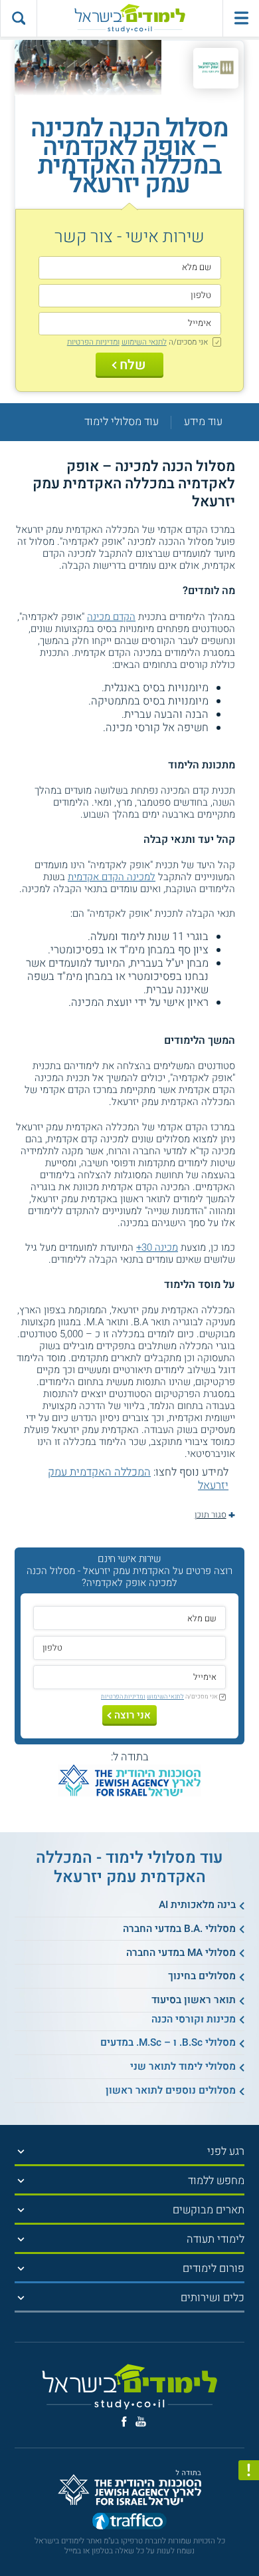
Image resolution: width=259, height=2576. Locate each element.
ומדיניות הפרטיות (93, 342)
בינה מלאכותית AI (197, 1905)
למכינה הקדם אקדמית (112, 877)
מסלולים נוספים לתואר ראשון (171, 2090)
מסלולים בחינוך (202, 1976)
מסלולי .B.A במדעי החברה (179, 1929)
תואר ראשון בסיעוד (194, 2000)
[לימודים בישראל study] (129, 18)
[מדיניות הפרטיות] (249, 2471)
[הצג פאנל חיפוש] (18, 18)
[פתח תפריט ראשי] (241, 18)
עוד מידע (203, 422)
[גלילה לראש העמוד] (249, 2540)
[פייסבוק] (124, 2422)
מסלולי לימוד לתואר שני (183, 2066)
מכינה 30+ (157, 1247)
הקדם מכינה (111, 617)
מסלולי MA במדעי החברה (181, 1953)
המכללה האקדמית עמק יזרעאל (138, 1479)
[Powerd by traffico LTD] (129, 2522)
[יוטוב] (141, 2421)
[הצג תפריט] (21, 2152)
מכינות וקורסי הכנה (194, 2019)
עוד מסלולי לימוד (122, 422)
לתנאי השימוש (144, 342)
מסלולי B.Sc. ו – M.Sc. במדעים (168, 2042)
